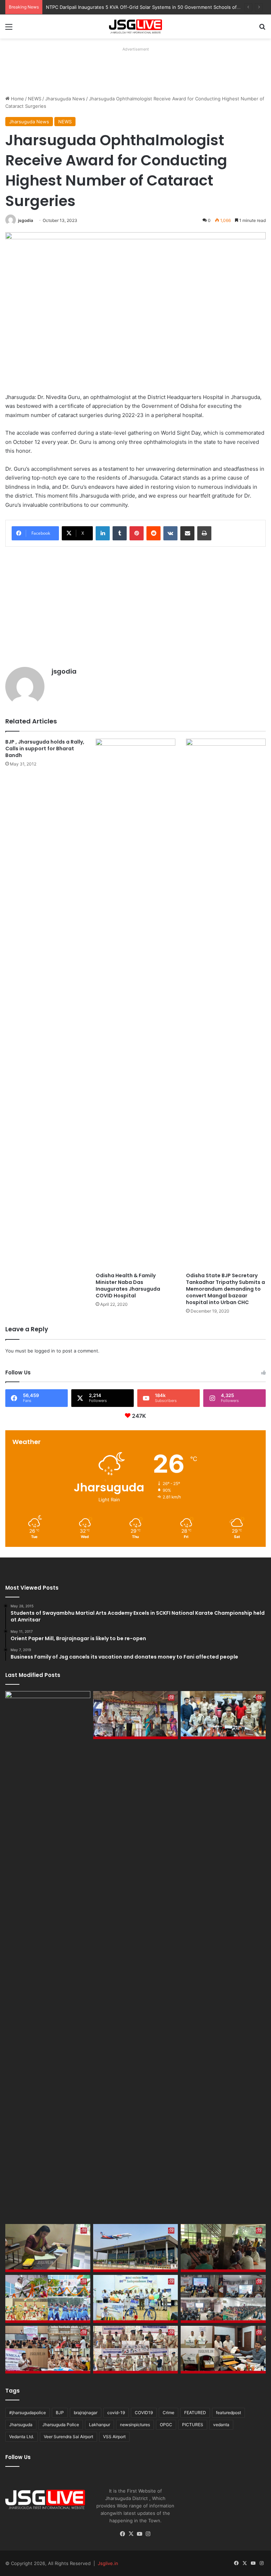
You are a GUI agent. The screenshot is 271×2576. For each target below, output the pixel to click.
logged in (45, 1351)
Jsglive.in (108, 2563)
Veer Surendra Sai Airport (68, 2437)
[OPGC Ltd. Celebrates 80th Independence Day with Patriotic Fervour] (48, 2299)
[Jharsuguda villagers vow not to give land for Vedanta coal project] (223, 2248)
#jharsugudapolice (28, 2413)
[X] (131, 2534)
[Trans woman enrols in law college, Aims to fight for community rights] (48, 2248)
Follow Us (18, 2457)
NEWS (35, 99)
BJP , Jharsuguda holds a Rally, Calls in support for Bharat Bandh (45, 749)
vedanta (221, 2425)
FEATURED (195, 2413)
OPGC (166, 2425)
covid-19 (116, 2413)
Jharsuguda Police (61, 2425)
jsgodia (26, 220)
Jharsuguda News (65, 99)
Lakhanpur (100, 2425)
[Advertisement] (134, 70)
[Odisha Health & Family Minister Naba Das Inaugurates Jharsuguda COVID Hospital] (135, 1004)
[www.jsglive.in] (135, 27)
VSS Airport (114, 2437)
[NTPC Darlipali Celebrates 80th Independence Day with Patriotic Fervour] (136, 2299)
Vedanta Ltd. (22, 2437)
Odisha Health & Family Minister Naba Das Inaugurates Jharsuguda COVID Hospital (128, 1286)
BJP (60, 2413)
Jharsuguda (21, 2425)
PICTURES (193, 2425)
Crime (168, 2413)
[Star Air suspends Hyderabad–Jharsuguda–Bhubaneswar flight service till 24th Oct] (136, 2248)
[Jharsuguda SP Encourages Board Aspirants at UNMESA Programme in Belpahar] (48, 2350)
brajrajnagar (86, 2413)
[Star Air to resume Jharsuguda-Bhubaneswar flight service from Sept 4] (48, 1956)
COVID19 (144, 2413)
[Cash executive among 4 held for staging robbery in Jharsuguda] (223, 1715)
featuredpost (228, 2413)
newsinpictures (135, 2425)
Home (17, 99)
